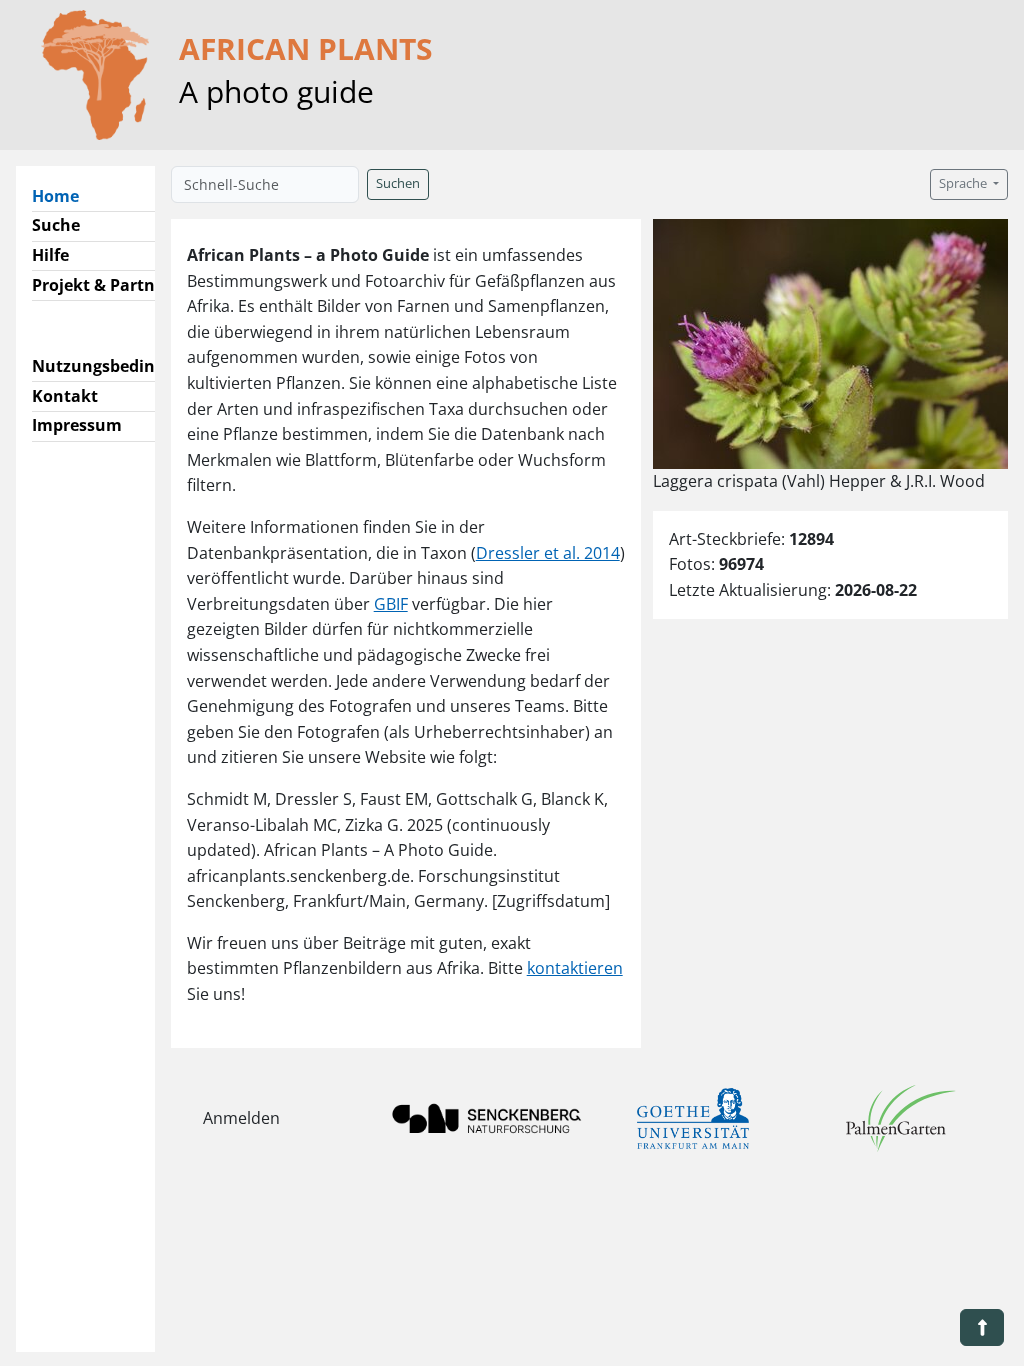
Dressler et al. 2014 (548, 553)
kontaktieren (575, 968)
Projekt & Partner (101, 285)
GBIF (391, 604)
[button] (982, 1327)
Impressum (77, 425)
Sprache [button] (964, 183)
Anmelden (241, 1118)
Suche (56, 225)
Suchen (398, 183)
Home (63, 195)
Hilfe (50, 255)
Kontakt (65, 396)
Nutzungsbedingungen (123, 366)
